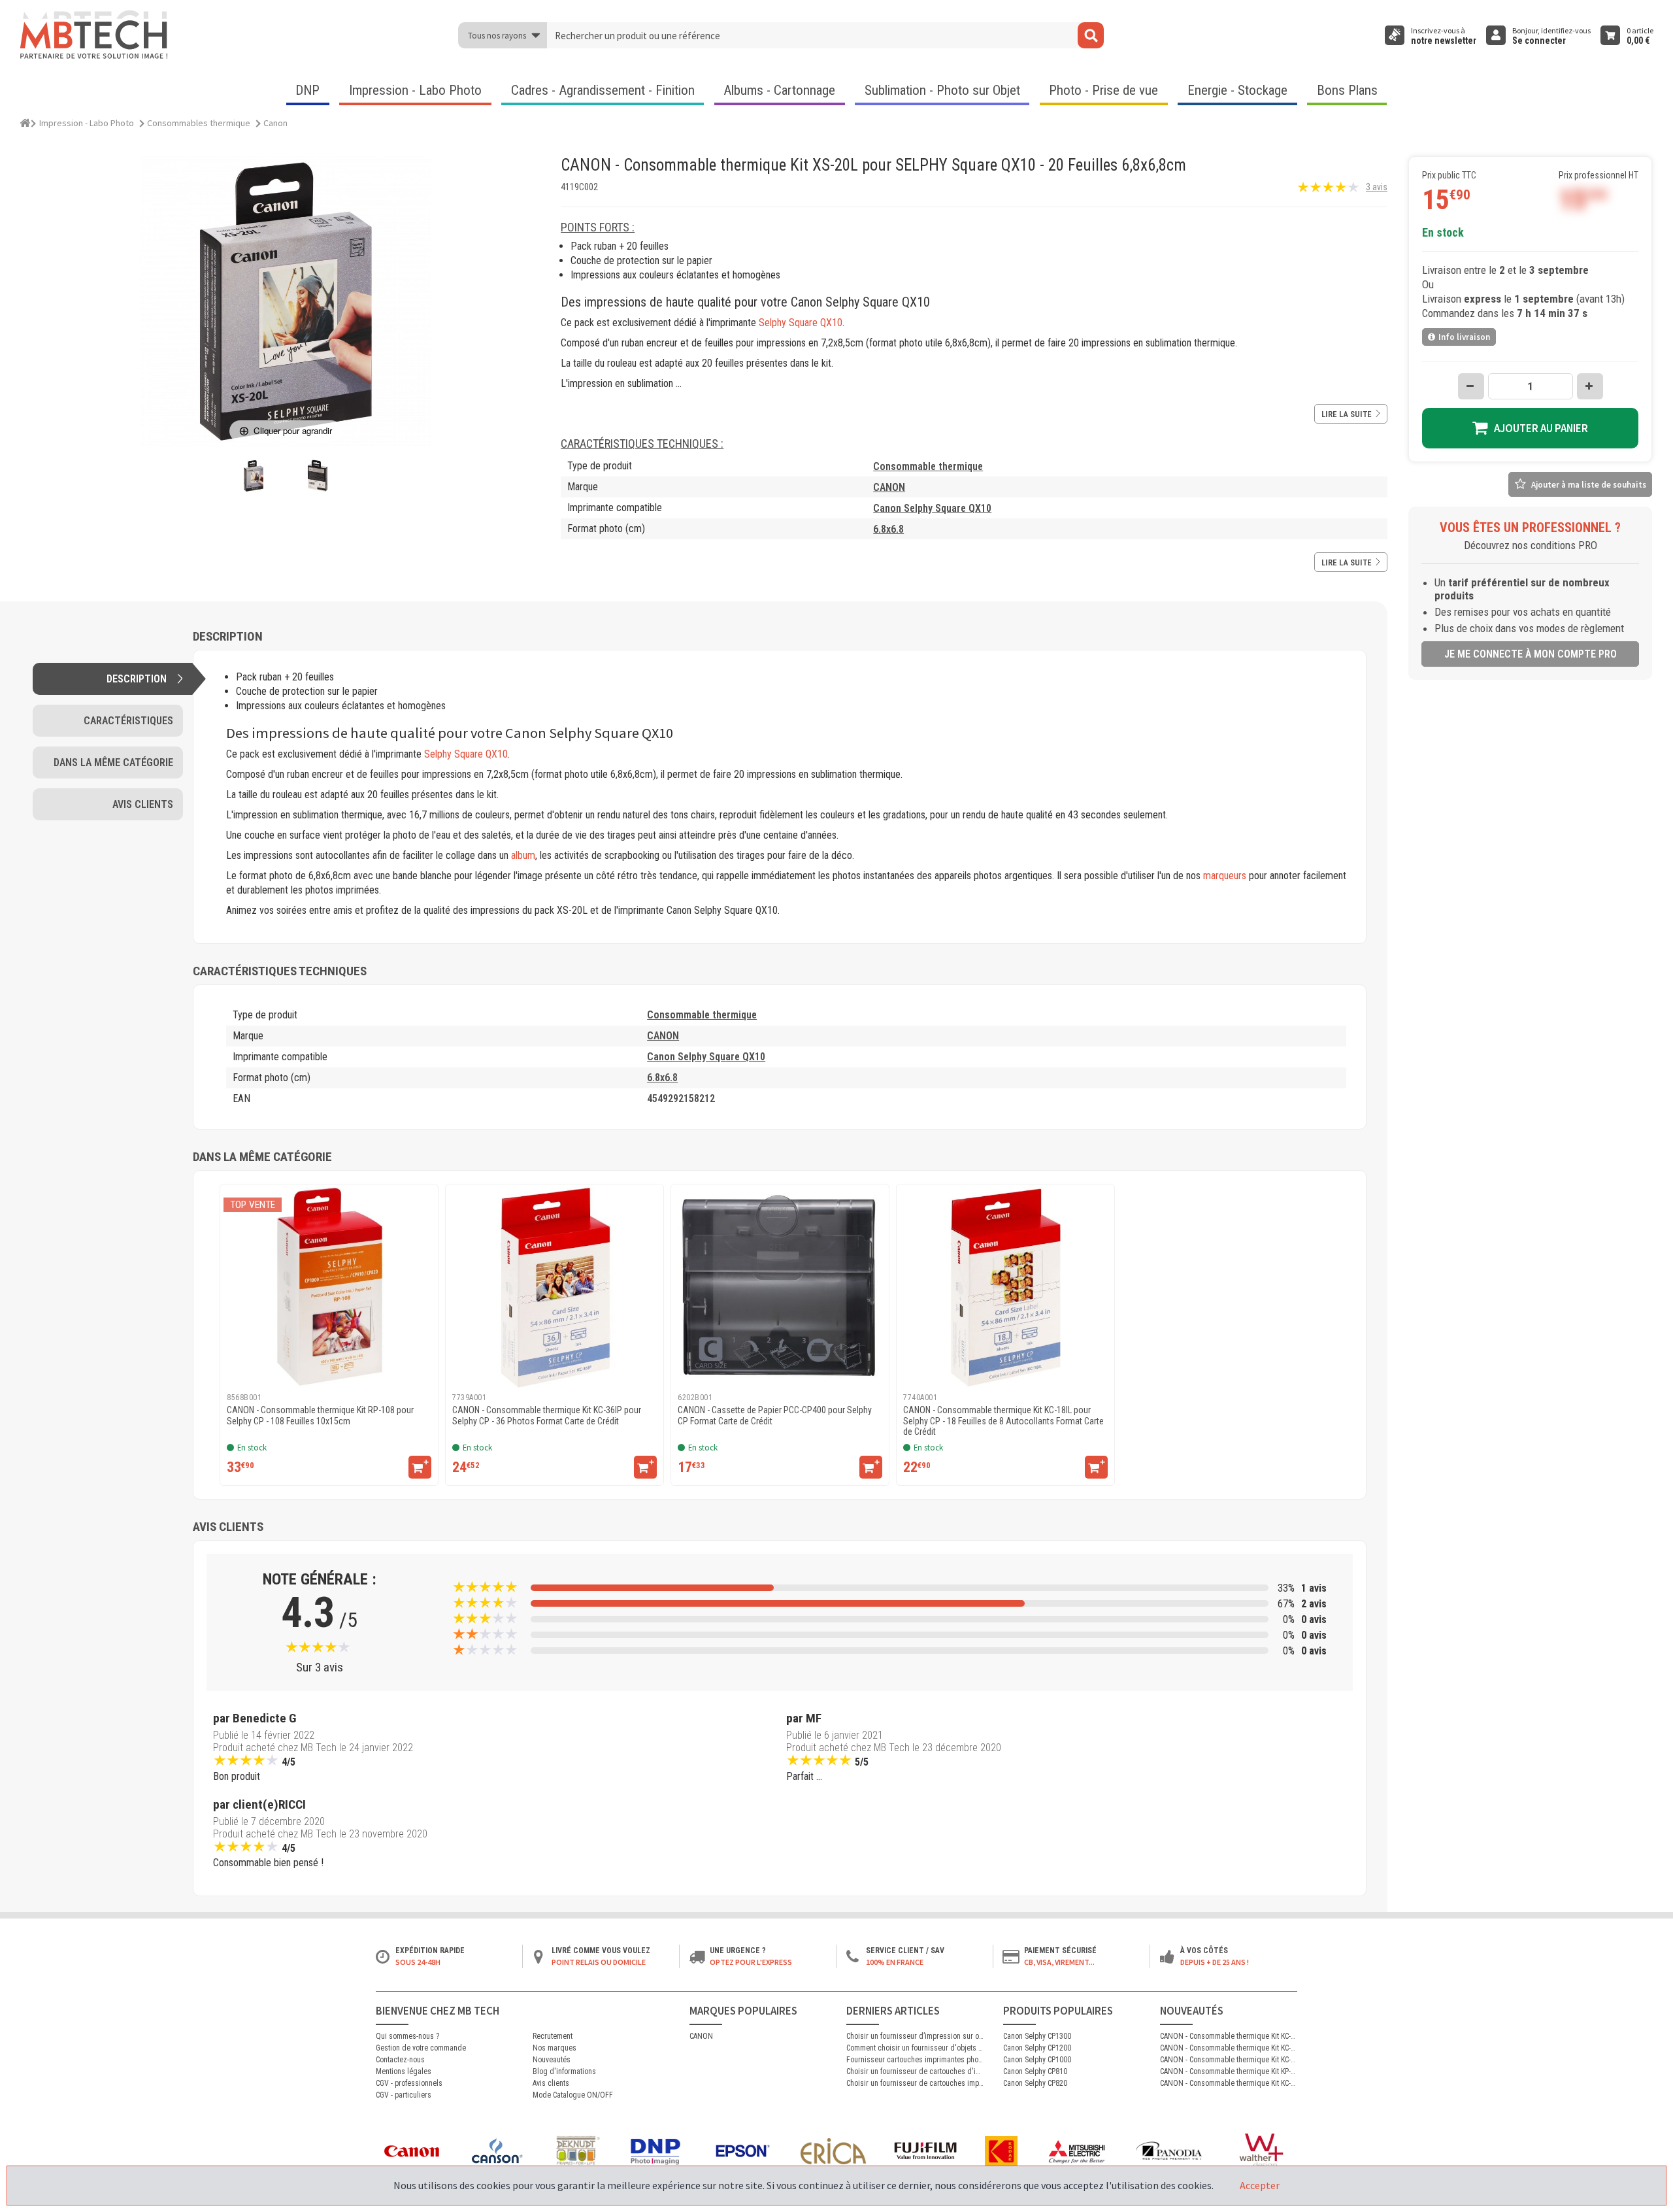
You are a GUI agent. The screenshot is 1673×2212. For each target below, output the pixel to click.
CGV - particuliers (404, 2095)
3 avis (1377, 187)
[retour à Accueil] (25, 121)
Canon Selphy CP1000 (1037, 2060)
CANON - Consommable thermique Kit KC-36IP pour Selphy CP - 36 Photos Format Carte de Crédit (1229, 2060)
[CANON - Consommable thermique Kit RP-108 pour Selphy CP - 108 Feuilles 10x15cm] (329, 1287)
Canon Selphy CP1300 (1037, 2036)
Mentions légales (404, 2071)
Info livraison (1464, 337)
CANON (889, 487)
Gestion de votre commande (421, 2048)
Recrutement (553, 2036)
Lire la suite (1347, 414)
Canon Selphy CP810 (1035, 2071)
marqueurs (1225, 876)
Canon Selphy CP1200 (1037, 2048)
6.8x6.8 (888, 529)
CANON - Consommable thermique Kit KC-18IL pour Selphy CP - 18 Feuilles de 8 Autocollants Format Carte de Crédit (1229, 2048)
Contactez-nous (400, 2060)
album (523, 855)
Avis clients (551, 2083)
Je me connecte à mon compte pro (1531, 654)
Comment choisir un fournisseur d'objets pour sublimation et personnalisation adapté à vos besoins (915, 2048)
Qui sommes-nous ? (407, 2036)
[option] (329, 1335)
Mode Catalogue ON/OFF (573, 2095)
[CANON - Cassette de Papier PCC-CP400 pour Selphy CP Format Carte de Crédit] (780, 1287)
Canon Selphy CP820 (1035, 2083)
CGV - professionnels (409, 2083)
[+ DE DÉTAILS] (420, 1467)
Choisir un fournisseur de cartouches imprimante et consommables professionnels (915, 2083)
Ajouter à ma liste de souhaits (1589, 485)
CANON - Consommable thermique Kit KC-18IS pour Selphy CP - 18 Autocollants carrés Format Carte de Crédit (1229, 2036)
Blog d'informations (564, 2071)
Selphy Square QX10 (801, 323)
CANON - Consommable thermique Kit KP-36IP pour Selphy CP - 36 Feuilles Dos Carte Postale (1229, 2071)
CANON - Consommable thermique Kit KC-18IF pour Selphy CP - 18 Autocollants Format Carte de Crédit (1229, 2083)
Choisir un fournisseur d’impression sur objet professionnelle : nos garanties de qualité (915, 2036)
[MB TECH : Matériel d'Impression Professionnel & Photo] (95, 35)
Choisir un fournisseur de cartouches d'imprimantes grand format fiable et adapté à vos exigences (915, 2071)
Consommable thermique (928, 466)
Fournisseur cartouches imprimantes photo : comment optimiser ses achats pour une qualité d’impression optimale (915, 2060)
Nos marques (555, 2048)
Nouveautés (552, 2060)
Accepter (1260, 2185)
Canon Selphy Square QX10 (932, 508)
